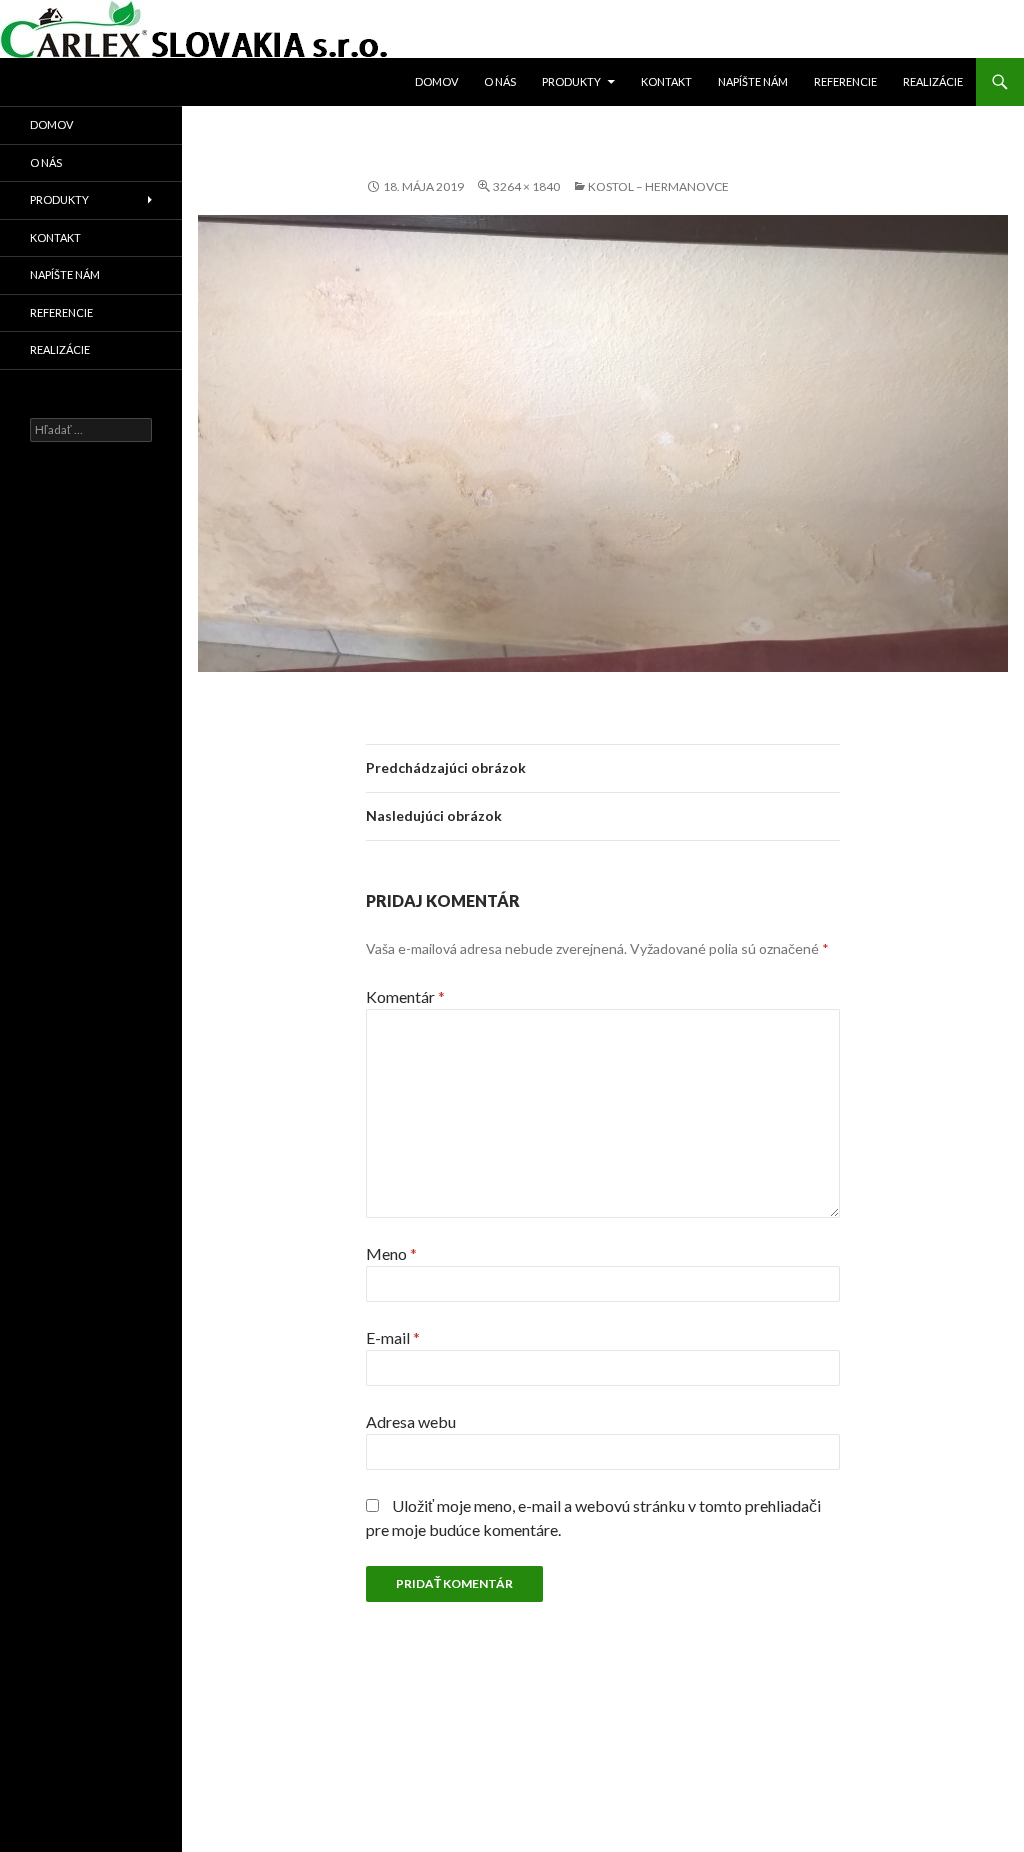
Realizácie (933, 81)
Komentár (405, 996)
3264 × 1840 (526, 186)
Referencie (845, 81)
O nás (500, 81)
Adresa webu (411, 1421)
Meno (391, 1253)
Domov (436, 81)
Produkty (571, 81)
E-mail (393, 1337)
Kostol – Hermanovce (658, 186)
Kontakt (666, 81)
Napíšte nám (753, 81)
